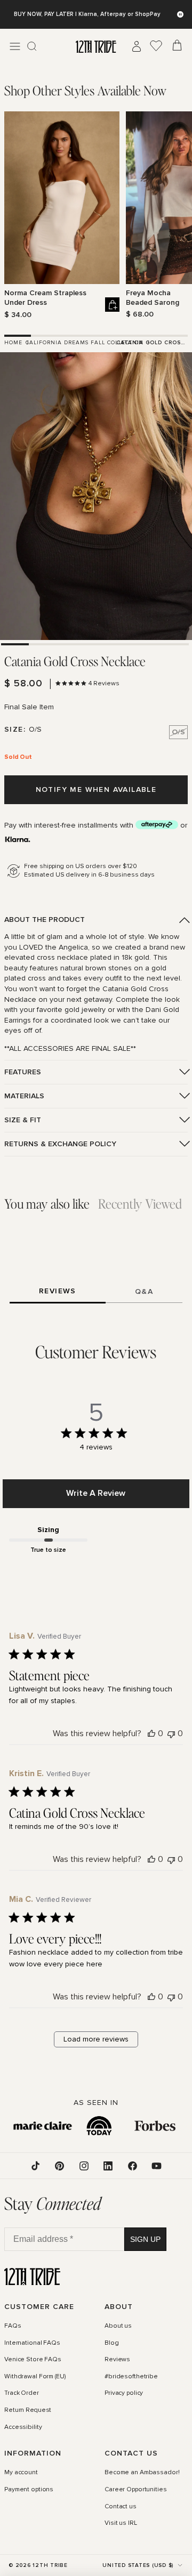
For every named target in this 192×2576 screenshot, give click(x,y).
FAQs (13, 2326)
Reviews (117, 2360)
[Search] (32, 46)
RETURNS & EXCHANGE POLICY (60, 1144)
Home (13, 343)
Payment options (29, 2490)
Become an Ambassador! (142, 2473)
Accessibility (23, 2427)
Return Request (28, 2410)
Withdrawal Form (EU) (35, 2377)
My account (21, 2473)
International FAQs (32, 2343)
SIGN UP (145, 2239)
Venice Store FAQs (33, 2360)
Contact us (121, 2507)
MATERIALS (24, 1096)
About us (118, 2326)
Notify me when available (96, 789)
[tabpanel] (96, 216)
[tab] (85, 90)
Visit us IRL (121, 2523)
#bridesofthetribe (131, 2377)
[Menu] (15, 46)
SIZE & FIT (23, 1120)
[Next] (181, 215)
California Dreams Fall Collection (85, 343)
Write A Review (96, 1493)
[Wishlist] (156, 46)
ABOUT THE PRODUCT (45, 920)
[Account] (137, 46)
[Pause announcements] (180, 14)
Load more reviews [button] (96, 2039)
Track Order (22, 2394)
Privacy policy (124, 2394)
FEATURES (23, 1072)
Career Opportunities (136, 2490)
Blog (112, 2343)
